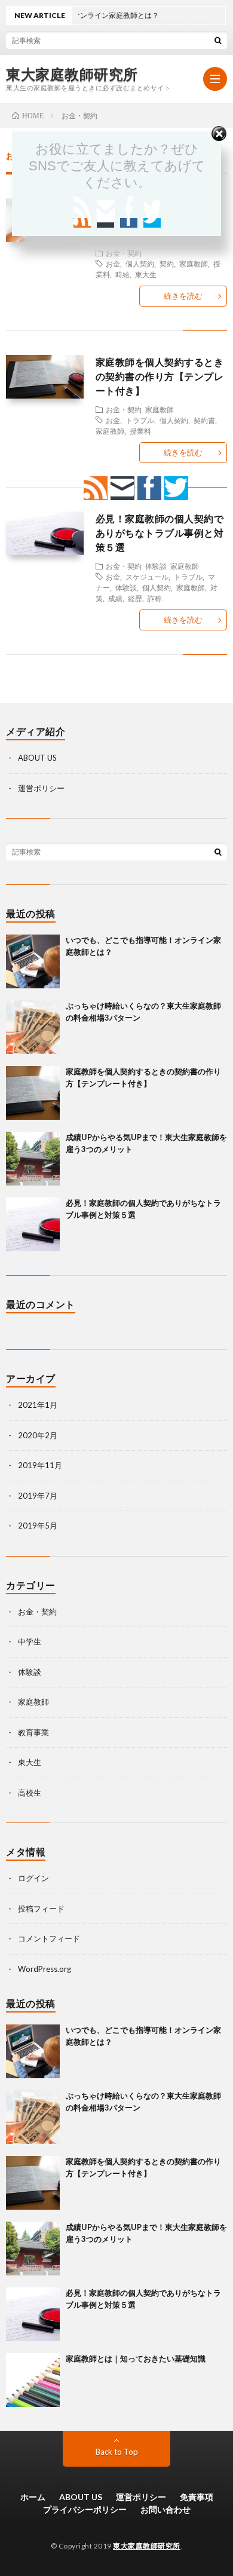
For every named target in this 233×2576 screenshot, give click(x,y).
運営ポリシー (41, 788)
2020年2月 (38, 1435)
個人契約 (140, 264)
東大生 (146, 274)
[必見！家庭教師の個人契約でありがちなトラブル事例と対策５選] (33, 1224)
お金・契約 (124, 253)
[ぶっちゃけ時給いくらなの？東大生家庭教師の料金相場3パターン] (33, 1027)
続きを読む (183, 296)
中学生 (30, 1641)
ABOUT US (37, 758)
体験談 (30, 1672)
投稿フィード (41, 1909)
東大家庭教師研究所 (72, 74)
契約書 (204, 420)
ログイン (33, 1878)
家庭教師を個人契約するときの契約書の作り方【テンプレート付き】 (160, 376)
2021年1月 (38, 1405)
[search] (218, 40)
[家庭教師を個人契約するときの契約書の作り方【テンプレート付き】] (33, 1093)
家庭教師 (194, 264)
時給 (122, 274)
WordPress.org (45, 1969)
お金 (113, 264)
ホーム (33, 2497)
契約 (167, 264)
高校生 (30, 1793)
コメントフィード (49, 1938)
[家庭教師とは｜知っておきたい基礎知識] (33, 2380)
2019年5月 (38, 1526)
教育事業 (33, 1732)
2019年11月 (40, 1465)
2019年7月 (38, 1496)
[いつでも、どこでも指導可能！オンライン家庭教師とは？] (33, 961)
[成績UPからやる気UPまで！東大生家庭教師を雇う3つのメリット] (33, 1159)
